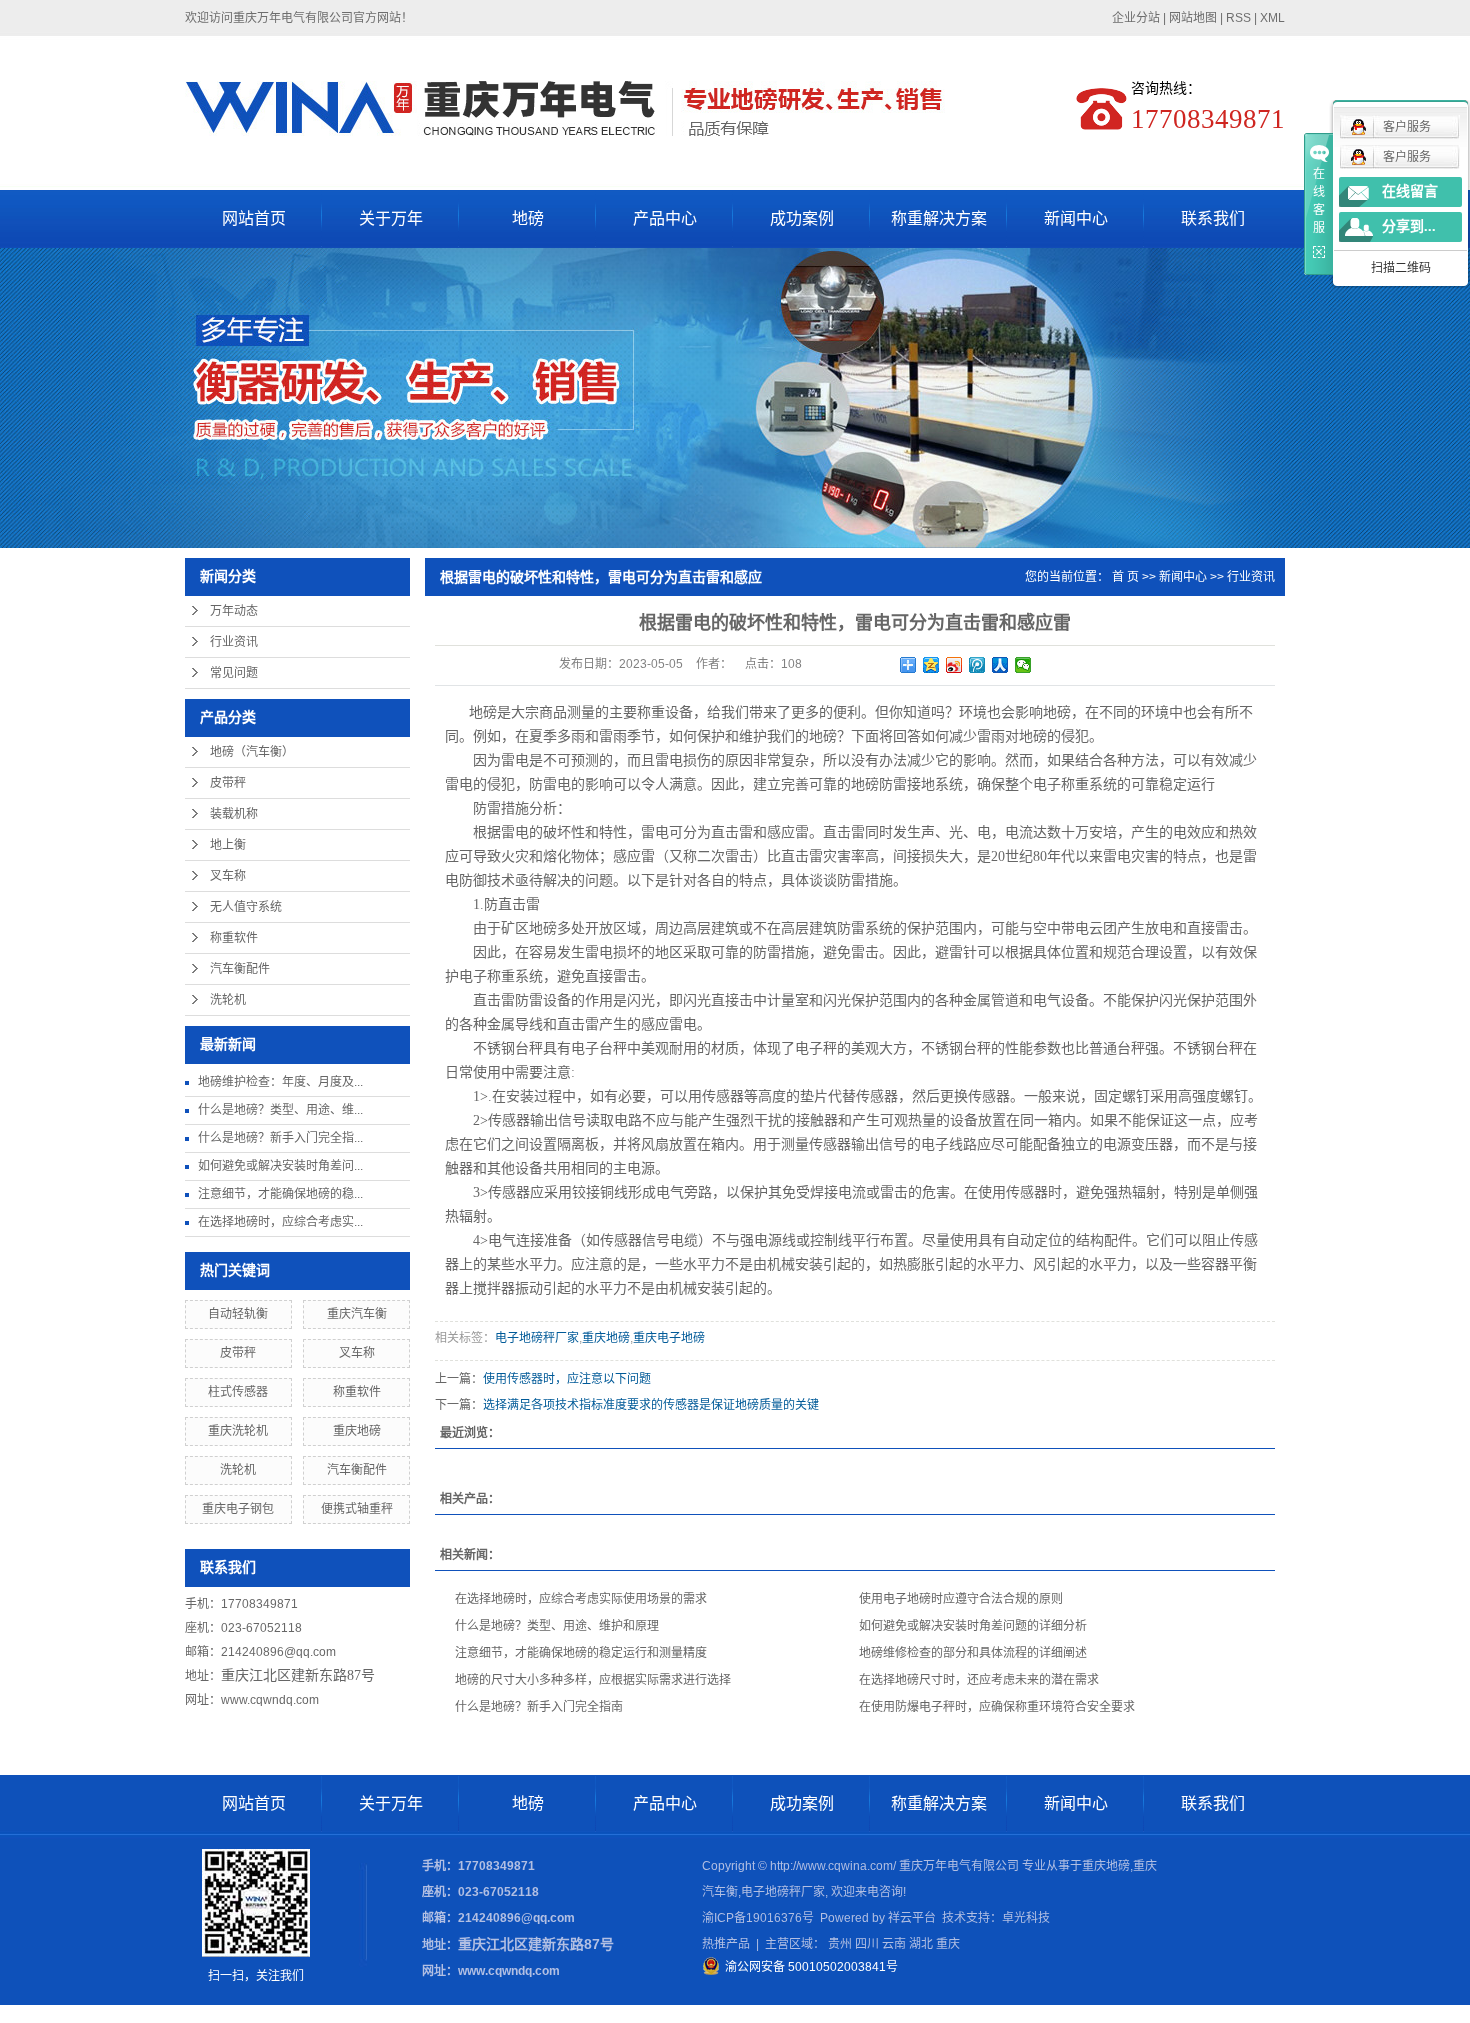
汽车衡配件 (240, 969)
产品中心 (665, 218)
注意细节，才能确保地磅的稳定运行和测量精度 (581, 1653)
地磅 (528, 218)
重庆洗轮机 (238, 1431)
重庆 (948, 1944)
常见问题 (234, 673)
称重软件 (234, 938)
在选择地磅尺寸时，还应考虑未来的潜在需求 (979, 1680)
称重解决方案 (939, 218)
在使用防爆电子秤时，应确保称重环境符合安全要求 (997, 1707)
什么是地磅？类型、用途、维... (280, 1110)
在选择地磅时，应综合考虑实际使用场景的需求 (581, 1599)
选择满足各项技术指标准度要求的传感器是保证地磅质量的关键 (651, 1405)
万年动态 (234, 611)
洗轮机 (228, 1000)
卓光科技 (1026, 1918)
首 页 (1125, 577)
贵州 (840, 1944)
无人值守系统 (246, 907)
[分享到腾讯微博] (977, 665)
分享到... (1409, 226)
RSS (1238, 18)
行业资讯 (234, 642)
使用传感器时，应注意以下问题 (567, 1379)
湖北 (921, 1944)
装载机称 (234, 814)
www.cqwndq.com (270, 1700)
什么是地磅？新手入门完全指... (280, 1138)
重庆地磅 (357, 1431)
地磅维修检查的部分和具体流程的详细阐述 (973, 1653)
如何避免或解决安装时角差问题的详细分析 (973, 1626)
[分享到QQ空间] (931, 665)
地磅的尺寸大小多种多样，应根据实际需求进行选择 (593, 1680)
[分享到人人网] (1000, 665)
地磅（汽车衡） (252, 752)
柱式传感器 (238, 1392)
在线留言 (1410, 191)
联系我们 (1213, 218)
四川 (867, 1944)
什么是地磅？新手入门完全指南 (539, 1707)
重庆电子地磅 (669, 1338)
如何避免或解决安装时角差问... (280, 1166)
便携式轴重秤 (357, 1509)
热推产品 (726, 1944)
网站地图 (1193, 18)
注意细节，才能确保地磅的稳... (280, 1194)
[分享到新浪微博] (954, 665)
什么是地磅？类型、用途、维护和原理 (557, 1626)
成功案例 (802, 218)
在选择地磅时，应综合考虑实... (280, 1222)
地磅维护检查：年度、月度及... (280, 1082)
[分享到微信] (1023, 665)
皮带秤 (228, 783)
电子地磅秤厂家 (537, 1338)
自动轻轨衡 (238, 1314)
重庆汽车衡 (357, 1314)
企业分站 (1136, 18)
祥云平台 (912, 1918)
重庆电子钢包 (238, 1509)
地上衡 (228, 845)
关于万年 (391, 218)
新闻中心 (1076, 218)
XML (1272, 18)
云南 (894, 1944)
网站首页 (254, 218)
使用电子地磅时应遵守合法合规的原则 (961, 1599)
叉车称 (228, 876)
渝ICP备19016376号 (758, 1918)
